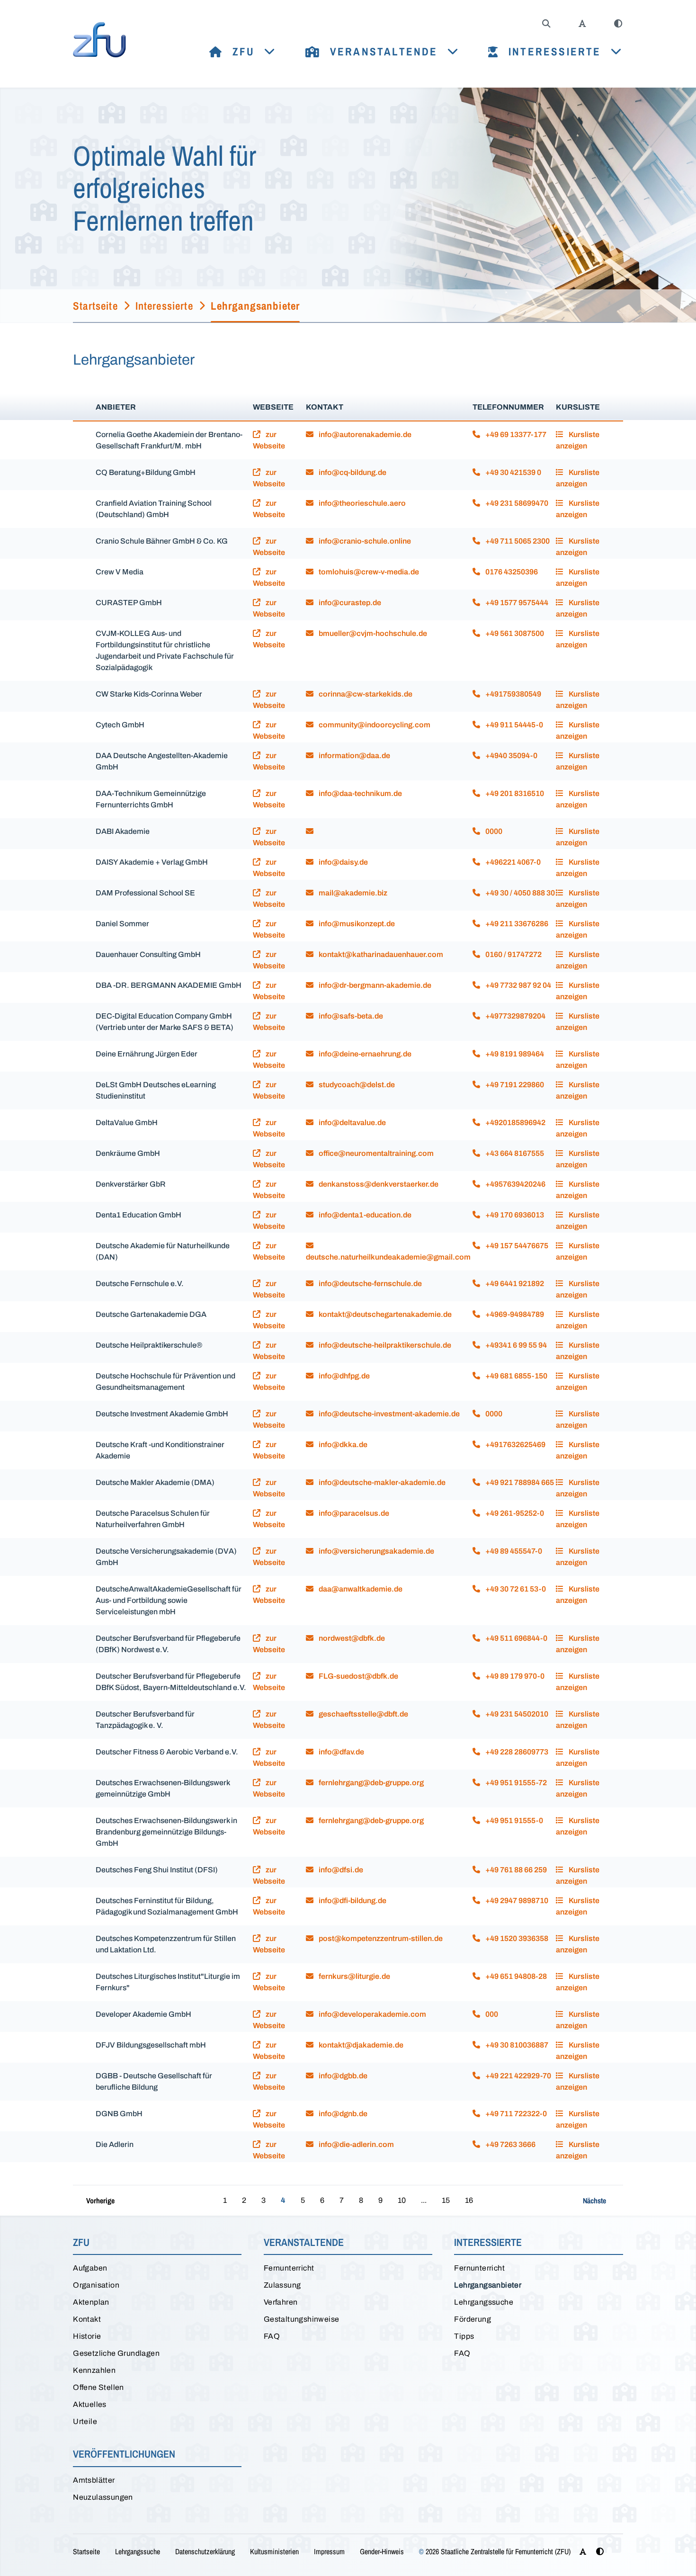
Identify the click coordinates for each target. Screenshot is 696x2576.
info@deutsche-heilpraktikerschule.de (384, 1345)
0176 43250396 (511, 572)
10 (402, 2200)
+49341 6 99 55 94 (515, 1345)
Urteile (85, 2421)
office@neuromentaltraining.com (375, 1153)
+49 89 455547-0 (513, 1551)
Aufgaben (90, 2268)
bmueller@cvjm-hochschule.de (372, 633)
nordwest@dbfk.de (351, 1638)
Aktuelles (90, 2404)
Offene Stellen (98, 2387)
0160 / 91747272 (513, 954)
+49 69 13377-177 (515, 434)
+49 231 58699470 (516, 503)
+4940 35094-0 (511, 756)
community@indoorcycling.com (374, 725)
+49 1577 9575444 (516, 603)
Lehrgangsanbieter (488, 2285)
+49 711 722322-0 (515, 2114)
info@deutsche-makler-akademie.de (381, 1482)
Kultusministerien (274, 2551)
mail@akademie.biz (352, 893)
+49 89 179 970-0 (514, 1676)
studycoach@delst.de (356, 1085)
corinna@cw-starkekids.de (365, 694)
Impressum (329, 2551)
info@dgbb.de (342, 2076)
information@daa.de (354, 756)
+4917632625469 (515, 1445)
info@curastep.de (349, 603)
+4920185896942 (515, 1123)
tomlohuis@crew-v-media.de (368, 572)
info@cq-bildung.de (352, 472)
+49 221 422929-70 (518, 2076)
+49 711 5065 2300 (517, 541)
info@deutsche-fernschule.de (370, 1284)
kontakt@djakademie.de (360, 2045)
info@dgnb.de (342, 2114)
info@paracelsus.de (353, 1513)
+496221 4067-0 (512, 862)
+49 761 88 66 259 (515, 1870)
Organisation (96, 2285)
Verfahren (281, 2302)
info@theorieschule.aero (361, 503)
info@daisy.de (343, 862)
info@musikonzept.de (356, 924)
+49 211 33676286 (516, 924)
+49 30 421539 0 (513, 472)
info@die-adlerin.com (356, 2144)
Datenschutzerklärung (205, 2551)
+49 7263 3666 (510, 2144)
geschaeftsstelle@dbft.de (363, 1714)
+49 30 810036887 (516, 2045)
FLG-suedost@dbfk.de (358, 1676)
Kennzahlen (94, 2370)
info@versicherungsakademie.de (376, 1551)
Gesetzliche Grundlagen (116, 2353)
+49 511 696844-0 (516, 1638)
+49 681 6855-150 (516, 1376)
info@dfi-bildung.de (352, 1901)
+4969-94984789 (514, 1314)
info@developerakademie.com (372, 2014)
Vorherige (100, 2200)
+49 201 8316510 (514, 793)
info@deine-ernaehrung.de (364, 1054)
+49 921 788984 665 (519, 1482)
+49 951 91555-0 (513, 1820)
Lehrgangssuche (484, 2302)
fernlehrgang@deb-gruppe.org (370, 1783)
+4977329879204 (515, 1016)
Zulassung (282, 2285)
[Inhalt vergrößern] (582, 24)
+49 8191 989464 (514, 1054)
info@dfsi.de (340, 1870)
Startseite (86, 2551)
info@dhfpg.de (344, 1376)
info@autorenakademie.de (364, 434)
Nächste (594, 2200)
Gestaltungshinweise (302, 2319)
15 (446, 2200)
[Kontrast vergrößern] (618, 24)
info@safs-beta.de (350, 1016)
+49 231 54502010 (516, 1714)
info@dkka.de (342, 1445)
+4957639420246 (515, 1184)
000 (491, 2014)
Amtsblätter (94, 2480)
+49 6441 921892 (514, 1284)
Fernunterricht (289, 2268)
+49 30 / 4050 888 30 (519, 893)
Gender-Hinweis (382, 2551)
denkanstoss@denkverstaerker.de (378, 1184)
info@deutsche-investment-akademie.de (388, 1414)
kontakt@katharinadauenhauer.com (380, 954)
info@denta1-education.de (364, 1215)
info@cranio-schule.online (364, 541)
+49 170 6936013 (514, 1215)
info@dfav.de (341, 1752)
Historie (87, 2336)
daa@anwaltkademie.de (360, 1589)
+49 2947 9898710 (516, 1901)
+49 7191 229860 (514, 1085)
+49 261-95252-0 (514, 1513)
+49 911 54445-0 (513, 725)
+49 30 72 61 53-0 (515, 1589)
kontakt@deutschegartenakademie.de (384, 1314)
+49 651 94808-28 (515, 1976)
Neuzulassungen (103, 2497)
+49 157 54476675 (516, 1246)
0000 (493, 831)
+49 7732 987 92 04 (518, 985)
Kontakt (87, 2319)
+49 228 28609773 (516, 1752)
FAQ (272, 2336)
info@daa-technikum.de (360, 793)
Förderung (473, 2319)
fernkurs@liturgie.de (354, 1976)
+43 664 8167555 (514, 1153)
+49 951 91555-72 (515, 1783)
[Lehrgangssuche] (546, 24)
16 (469, 2200)
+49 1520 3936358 (516, 1938)
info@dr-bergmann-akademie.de (374, 985)
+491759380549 (513, 694)
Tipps (464, 2336)
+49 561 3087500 (514, 633)
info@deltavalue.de (352, 1123)
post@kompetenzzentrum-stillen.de (380, 1938)
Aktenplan (91, 2302)
